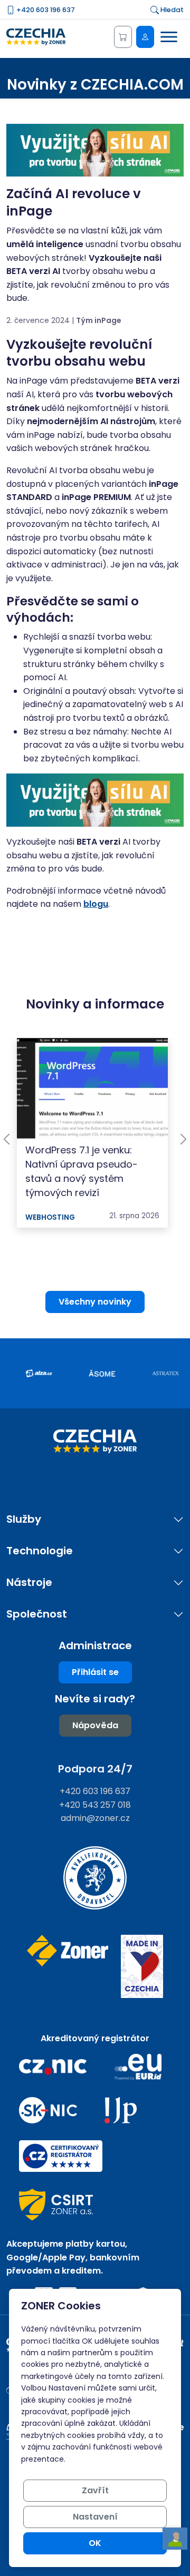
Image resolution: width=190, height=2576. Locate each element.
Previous (7, 1139)
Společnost (37, 1614)
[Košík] (123, 37)
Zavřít (95, 2490)
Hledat (171, 10)
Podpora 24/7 (95, 1769)
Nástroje (29, 1583)
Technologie (40, 1551)
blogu (96, 904)
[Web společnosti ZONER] (67, 1967)
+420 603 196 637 (45, 10)
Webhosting (50, 1217)
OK (95, 2543)
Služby (24, 1519)
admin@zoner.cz (95, 1818)
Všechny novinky (95, 1302)
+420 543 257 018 (95, 1805)
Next (183, 1139)
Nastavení (95, 2517)
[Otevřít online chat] (175, 2539)
